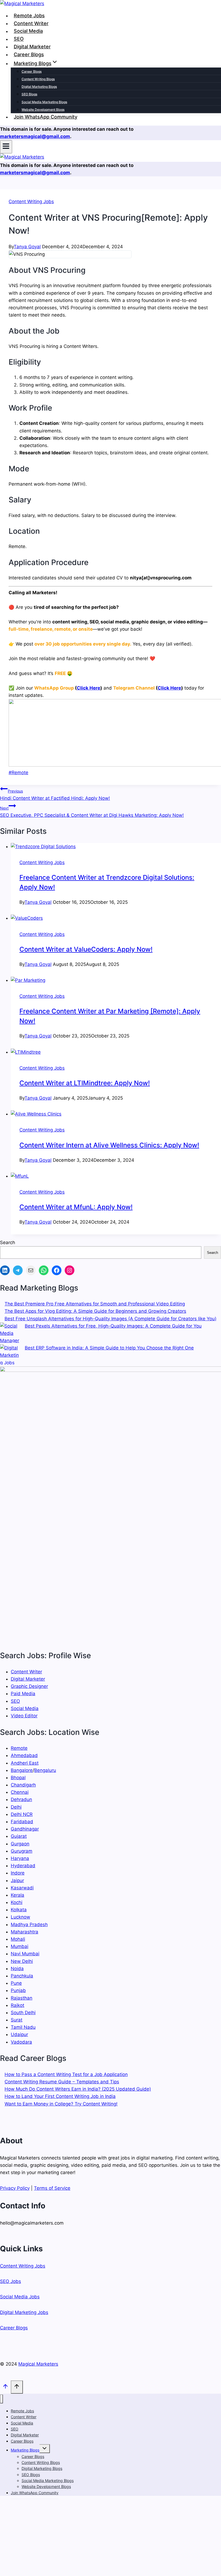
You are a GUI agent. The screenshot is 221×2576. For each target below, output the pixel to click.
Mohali (18, 1939)
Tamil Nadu (23, 2027)
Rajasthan (22, 1998)
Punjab (18, 1990)
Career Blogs (29, 54)
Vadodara (21, 2042)
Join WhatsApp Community (46, 117)
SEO (19, 39)
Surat (17, 2020)
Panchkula (22, 1976)
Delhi (16, 1807)
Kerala (18, 1895)
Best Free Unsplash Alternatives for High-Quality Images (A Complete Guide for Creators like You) (110, 1319)
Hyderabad (23, 1866)
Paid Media (23, 1694)
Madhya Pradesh (29, 1925)
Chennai (20, 1792)
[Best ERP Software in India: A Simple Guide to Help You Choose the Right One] (10, 1355)
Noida (17, 1969)
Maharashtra (25, 1932)
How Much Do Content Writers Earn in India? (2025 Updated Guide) (78, 2089)
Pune (16, 1983)
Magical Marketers (38, 2364)
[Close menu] (1, 2399)
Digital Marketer (32, 47)
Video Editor (24, 1716)
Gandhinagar (25, 1829)
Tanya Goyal (27, 247)
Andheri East (25, 1763)
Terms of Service (52, 2188)
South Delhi (23, 2013)
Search (8, 1242)
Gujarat (19, 1836)
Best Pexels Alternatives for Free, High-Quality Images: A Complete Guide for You (113, 1326)
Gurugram (22, 1851)
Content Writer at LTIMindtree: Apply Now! (85, 1083)
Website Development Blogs (43, 110)
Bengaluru (45, 1770)
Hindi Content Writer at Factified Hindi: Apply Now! (55, 795)
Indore (18, 1873)
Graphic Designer (29, 1686)
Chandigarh (23, 1785)
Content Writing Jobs (31, 201)
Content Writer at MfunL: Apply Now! (76, 1207)
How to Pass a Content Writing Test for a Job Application (66, 2074)
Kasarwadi (22, 1888)
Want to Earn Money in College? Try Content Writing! (61, 2104)
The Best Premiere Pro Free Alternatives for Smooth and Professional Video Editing (95, 1304)
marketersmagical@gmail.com (35, 136)
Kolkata (19, 1910)
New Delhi (22, 1961)
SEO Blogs (29, 94)
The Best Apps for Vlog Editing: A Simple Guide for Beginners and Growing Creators (95, 1311)
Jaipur (17, 1880)
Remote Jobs (29, 16)
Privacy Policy (15, 2188)
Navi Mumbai (25, 1954)
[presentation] (116, 847)
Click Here (89, 688)
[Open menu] (6, 147)
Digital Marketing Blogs (39, 87)
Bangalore (22, 1770)
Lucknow (20, 1917)
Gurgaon (20, 1844)
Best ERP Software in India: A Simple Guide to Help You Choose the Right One (109, 1348)
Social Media (28, 31)
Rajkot (18, 2005)
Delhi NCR (22, 1814)
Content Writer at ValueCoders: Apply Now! (86, 949)
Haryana (20, 1858)
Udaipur (19, 2034)
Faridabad (22, 1822)
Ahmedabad (24, 1755)
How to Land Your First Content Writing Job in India (60, 2096)
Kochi (17, 1902)
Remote (18, 773)
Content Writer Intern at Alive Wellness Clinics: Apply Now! (109, 1145)
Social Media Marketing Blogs (44, 102)
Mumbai (20, 1946)
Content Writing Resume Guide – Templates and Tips (62, 2082)
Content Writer (31, 23)
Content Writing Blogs (38, 79)
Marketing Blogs (25, 2450)
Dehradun (21, 1799)
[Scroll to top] (5, 2388)
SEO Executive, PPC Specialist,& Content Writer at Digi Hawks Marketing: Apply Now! (92, 812)
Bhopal (18, 1778)
